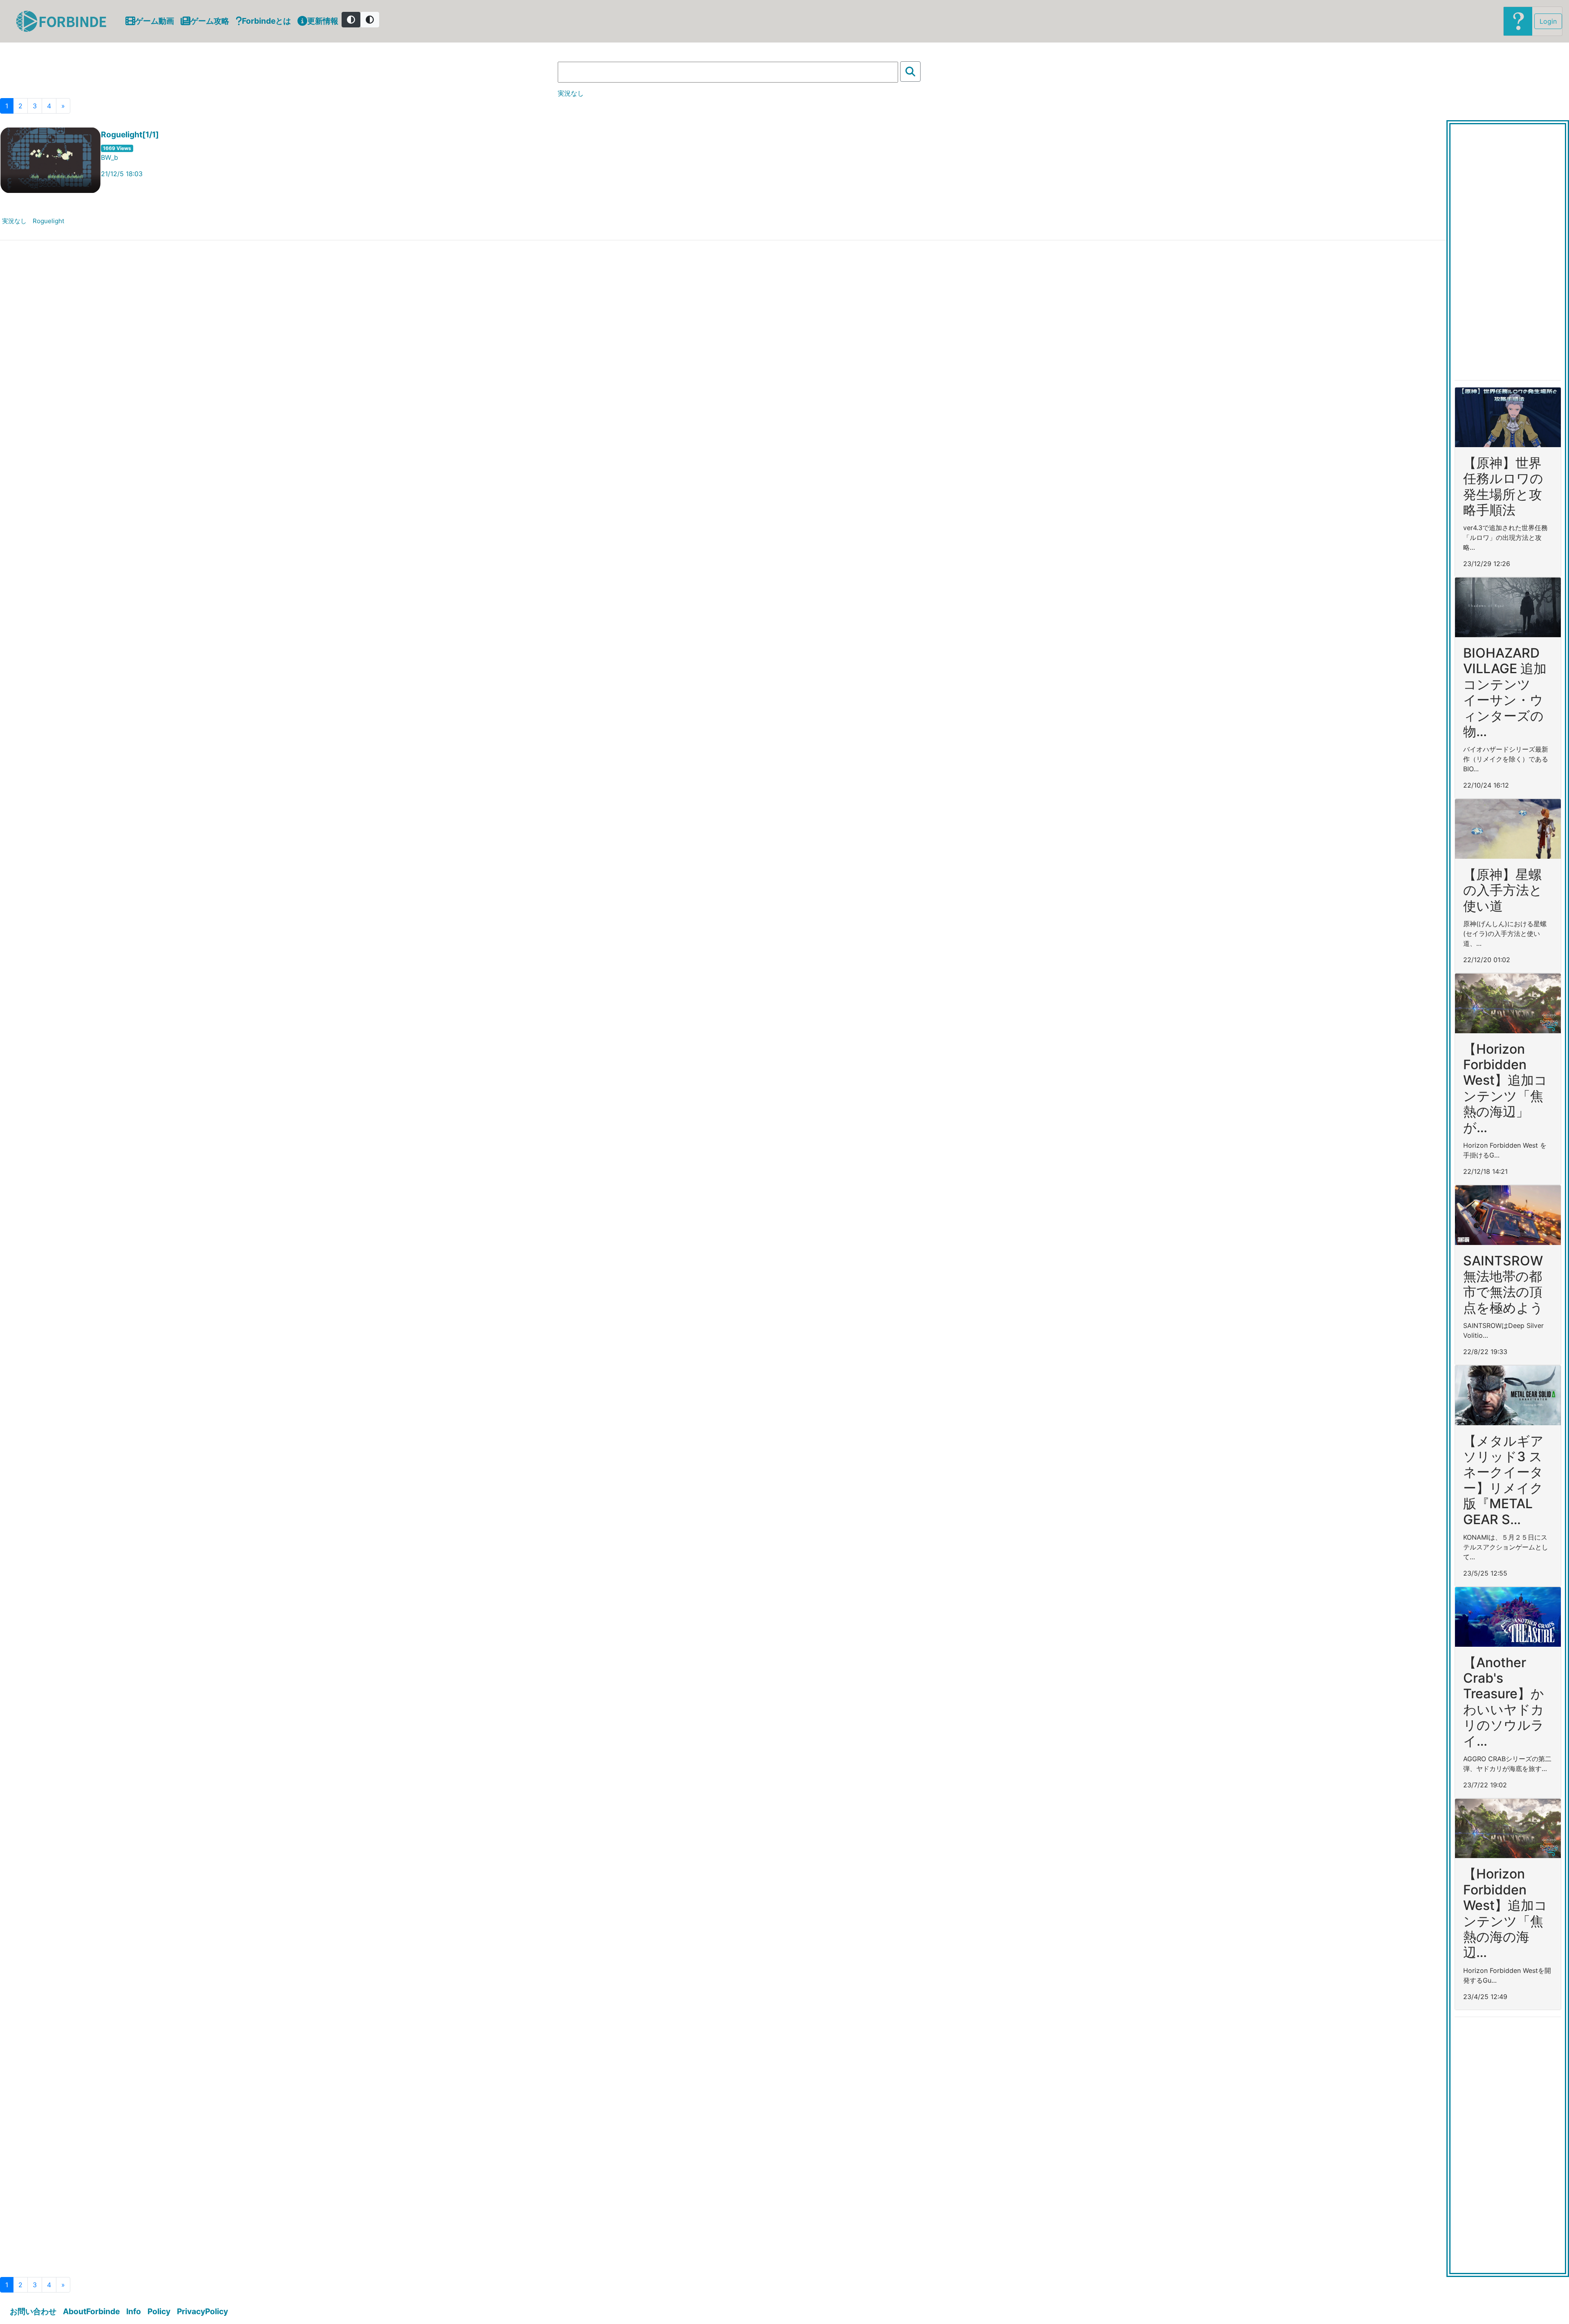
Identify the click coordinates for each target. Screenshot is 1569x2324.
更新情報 (323, 21)
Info (134, 2311)
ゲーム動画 (155, 21)
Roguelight (49, 221)
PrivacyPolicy (202, 2311)
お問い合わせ (33, 2311)
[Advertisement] (1508, 251)
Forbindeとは (266, 21)
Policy (159, 2311)
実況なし (14, 221)
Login (1548, 21)
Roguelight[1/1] (130, 135)
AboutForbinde (91, 2311)
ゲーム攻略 (210, 21)
